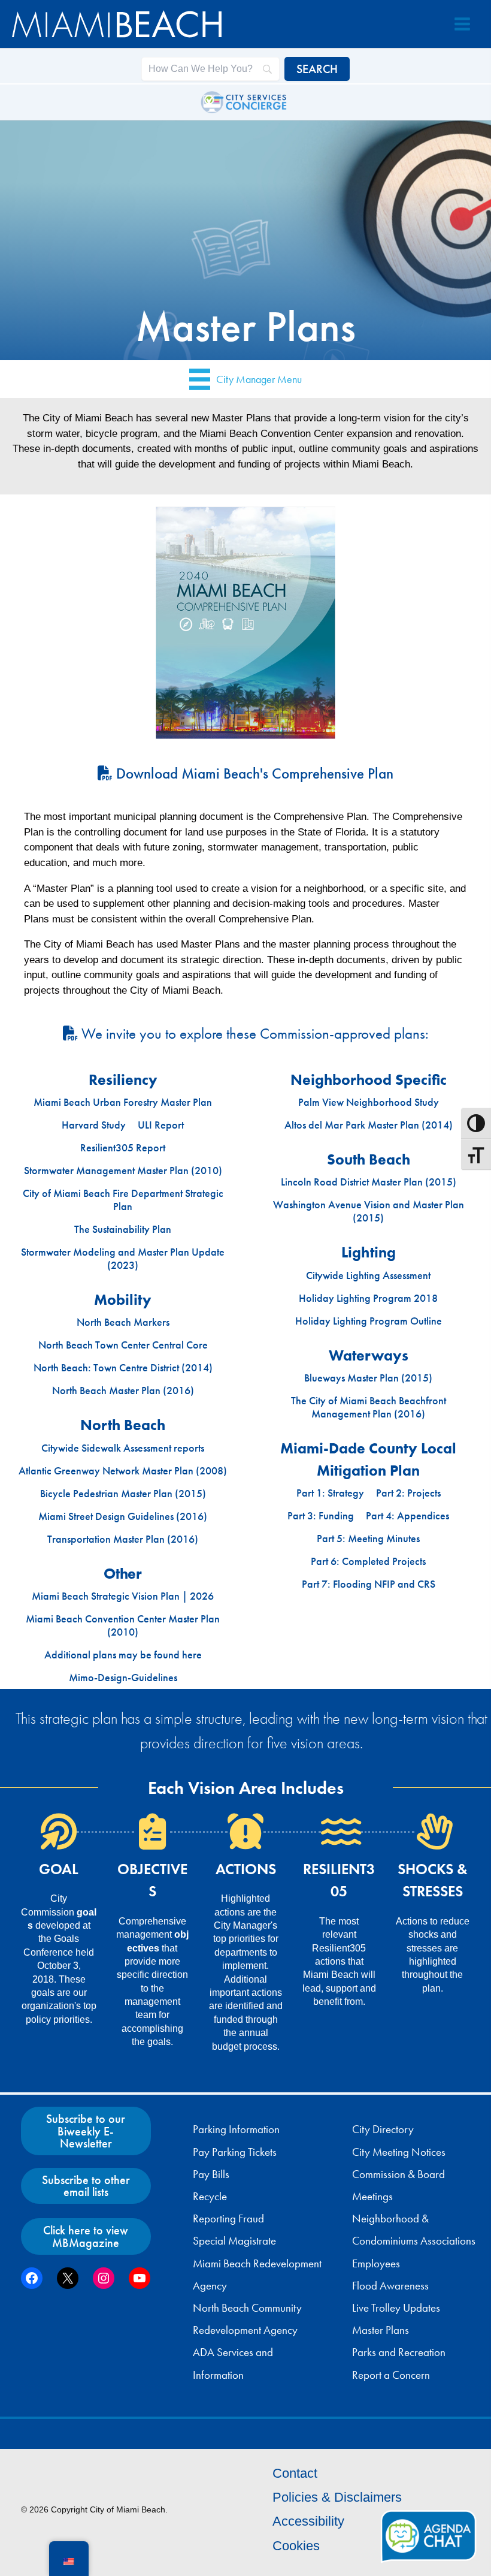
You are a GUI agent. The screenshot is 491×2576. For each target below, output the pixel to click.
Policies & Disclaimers (337, 2497)
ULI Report (161, 1125)
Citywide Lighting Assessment (368, 1275)
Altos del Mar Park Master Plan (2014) (369, 1125)
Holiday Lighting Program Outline (369, 1321)
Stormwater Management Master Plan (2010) (123, 1171)
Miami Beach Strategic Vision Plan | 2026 (123, 1596)
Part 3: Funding (321, 1516)
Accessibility (308, 2521)
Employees (376, 2264)
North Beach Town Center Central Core (123, 1345)
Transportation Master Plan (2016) (123, 1539)
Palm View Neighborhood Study (369, 1102)
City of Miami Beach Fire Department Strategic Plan (123, 1200)
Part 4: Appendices (407, 1516)
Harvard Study (94, 1125)
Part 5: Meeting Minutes (368, 1539)
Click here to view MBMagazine (86, 2236)
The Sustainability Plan (123, 1229)
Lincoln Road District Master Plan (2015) (369, 1182)
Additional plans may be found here (123, 1655)
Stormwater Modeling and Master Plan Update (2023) (123, 1259)
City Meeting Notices (399, 2152)
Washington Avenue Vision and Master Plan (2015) (369, 1211)
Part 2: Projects (408, 1493)
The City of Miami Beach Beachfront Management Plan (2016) (369, 1407)
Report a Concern (391, 2375)
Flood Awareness (390, 2286)
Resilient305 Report (123, 1148)
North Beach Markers (123, 1322)
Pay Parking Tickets (235, 2152)
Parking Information (236, 2129)
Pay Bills (211, 2174)
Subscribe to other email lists (86, 2186)
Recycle (210, 2197)
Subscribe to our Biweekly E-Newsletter (86, 2131)
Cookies (296, 2546)
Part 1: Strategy (330, 1493)
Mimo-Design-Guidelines (123, 1678)
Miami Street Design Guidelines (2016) (123, 1516)
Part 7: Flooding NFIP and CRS (369, 1584)
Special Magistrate (234, 2241)
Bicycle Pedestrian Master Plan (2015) (123, 1494)
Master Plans (381, 2330)
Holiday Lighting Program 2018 (368, 1298)
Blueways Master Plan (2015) (368, 1378)
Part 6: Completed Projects (368, 1561)
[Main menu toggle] (462, 24)
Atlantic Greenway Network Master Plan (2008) (123, 1471)
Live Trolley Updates (396, 2308)
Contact (295, 2473)
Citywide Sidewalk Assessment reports (123, 1448)
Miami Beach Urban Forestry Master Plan (123, 1102)
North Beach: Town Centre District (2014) (123, 1368)
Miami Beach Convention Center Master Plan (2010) (123, 1625)
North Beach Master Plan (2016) (123, 1390)
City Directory (383, 2129)
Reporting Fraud (228, 2219)
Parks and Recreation (399, 2352)
